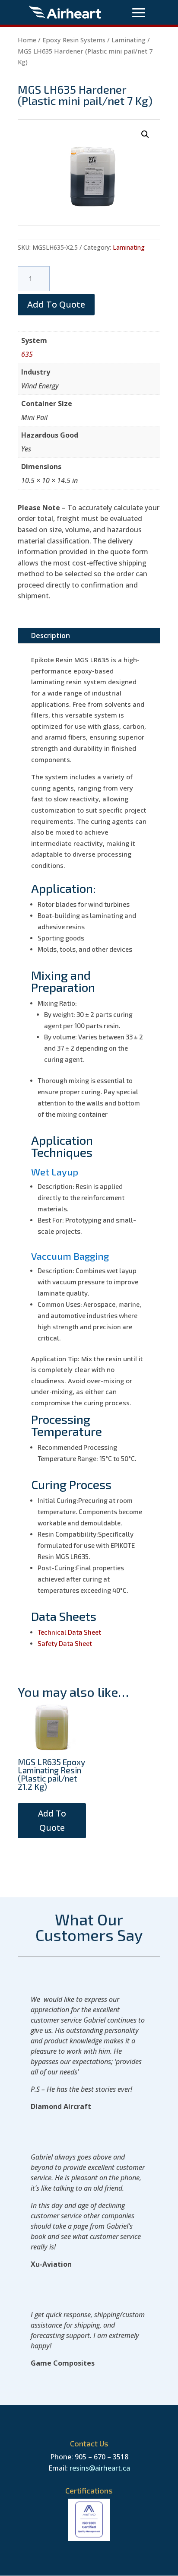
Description (51, 635)
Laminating (129, 40)
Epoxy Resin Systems (74, 40)
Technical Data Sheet (70, 1632)
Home (27, 40)
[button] (145, 134)
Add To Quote (56, 304)
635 (27, 354)
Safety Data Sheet (65, 1643)
